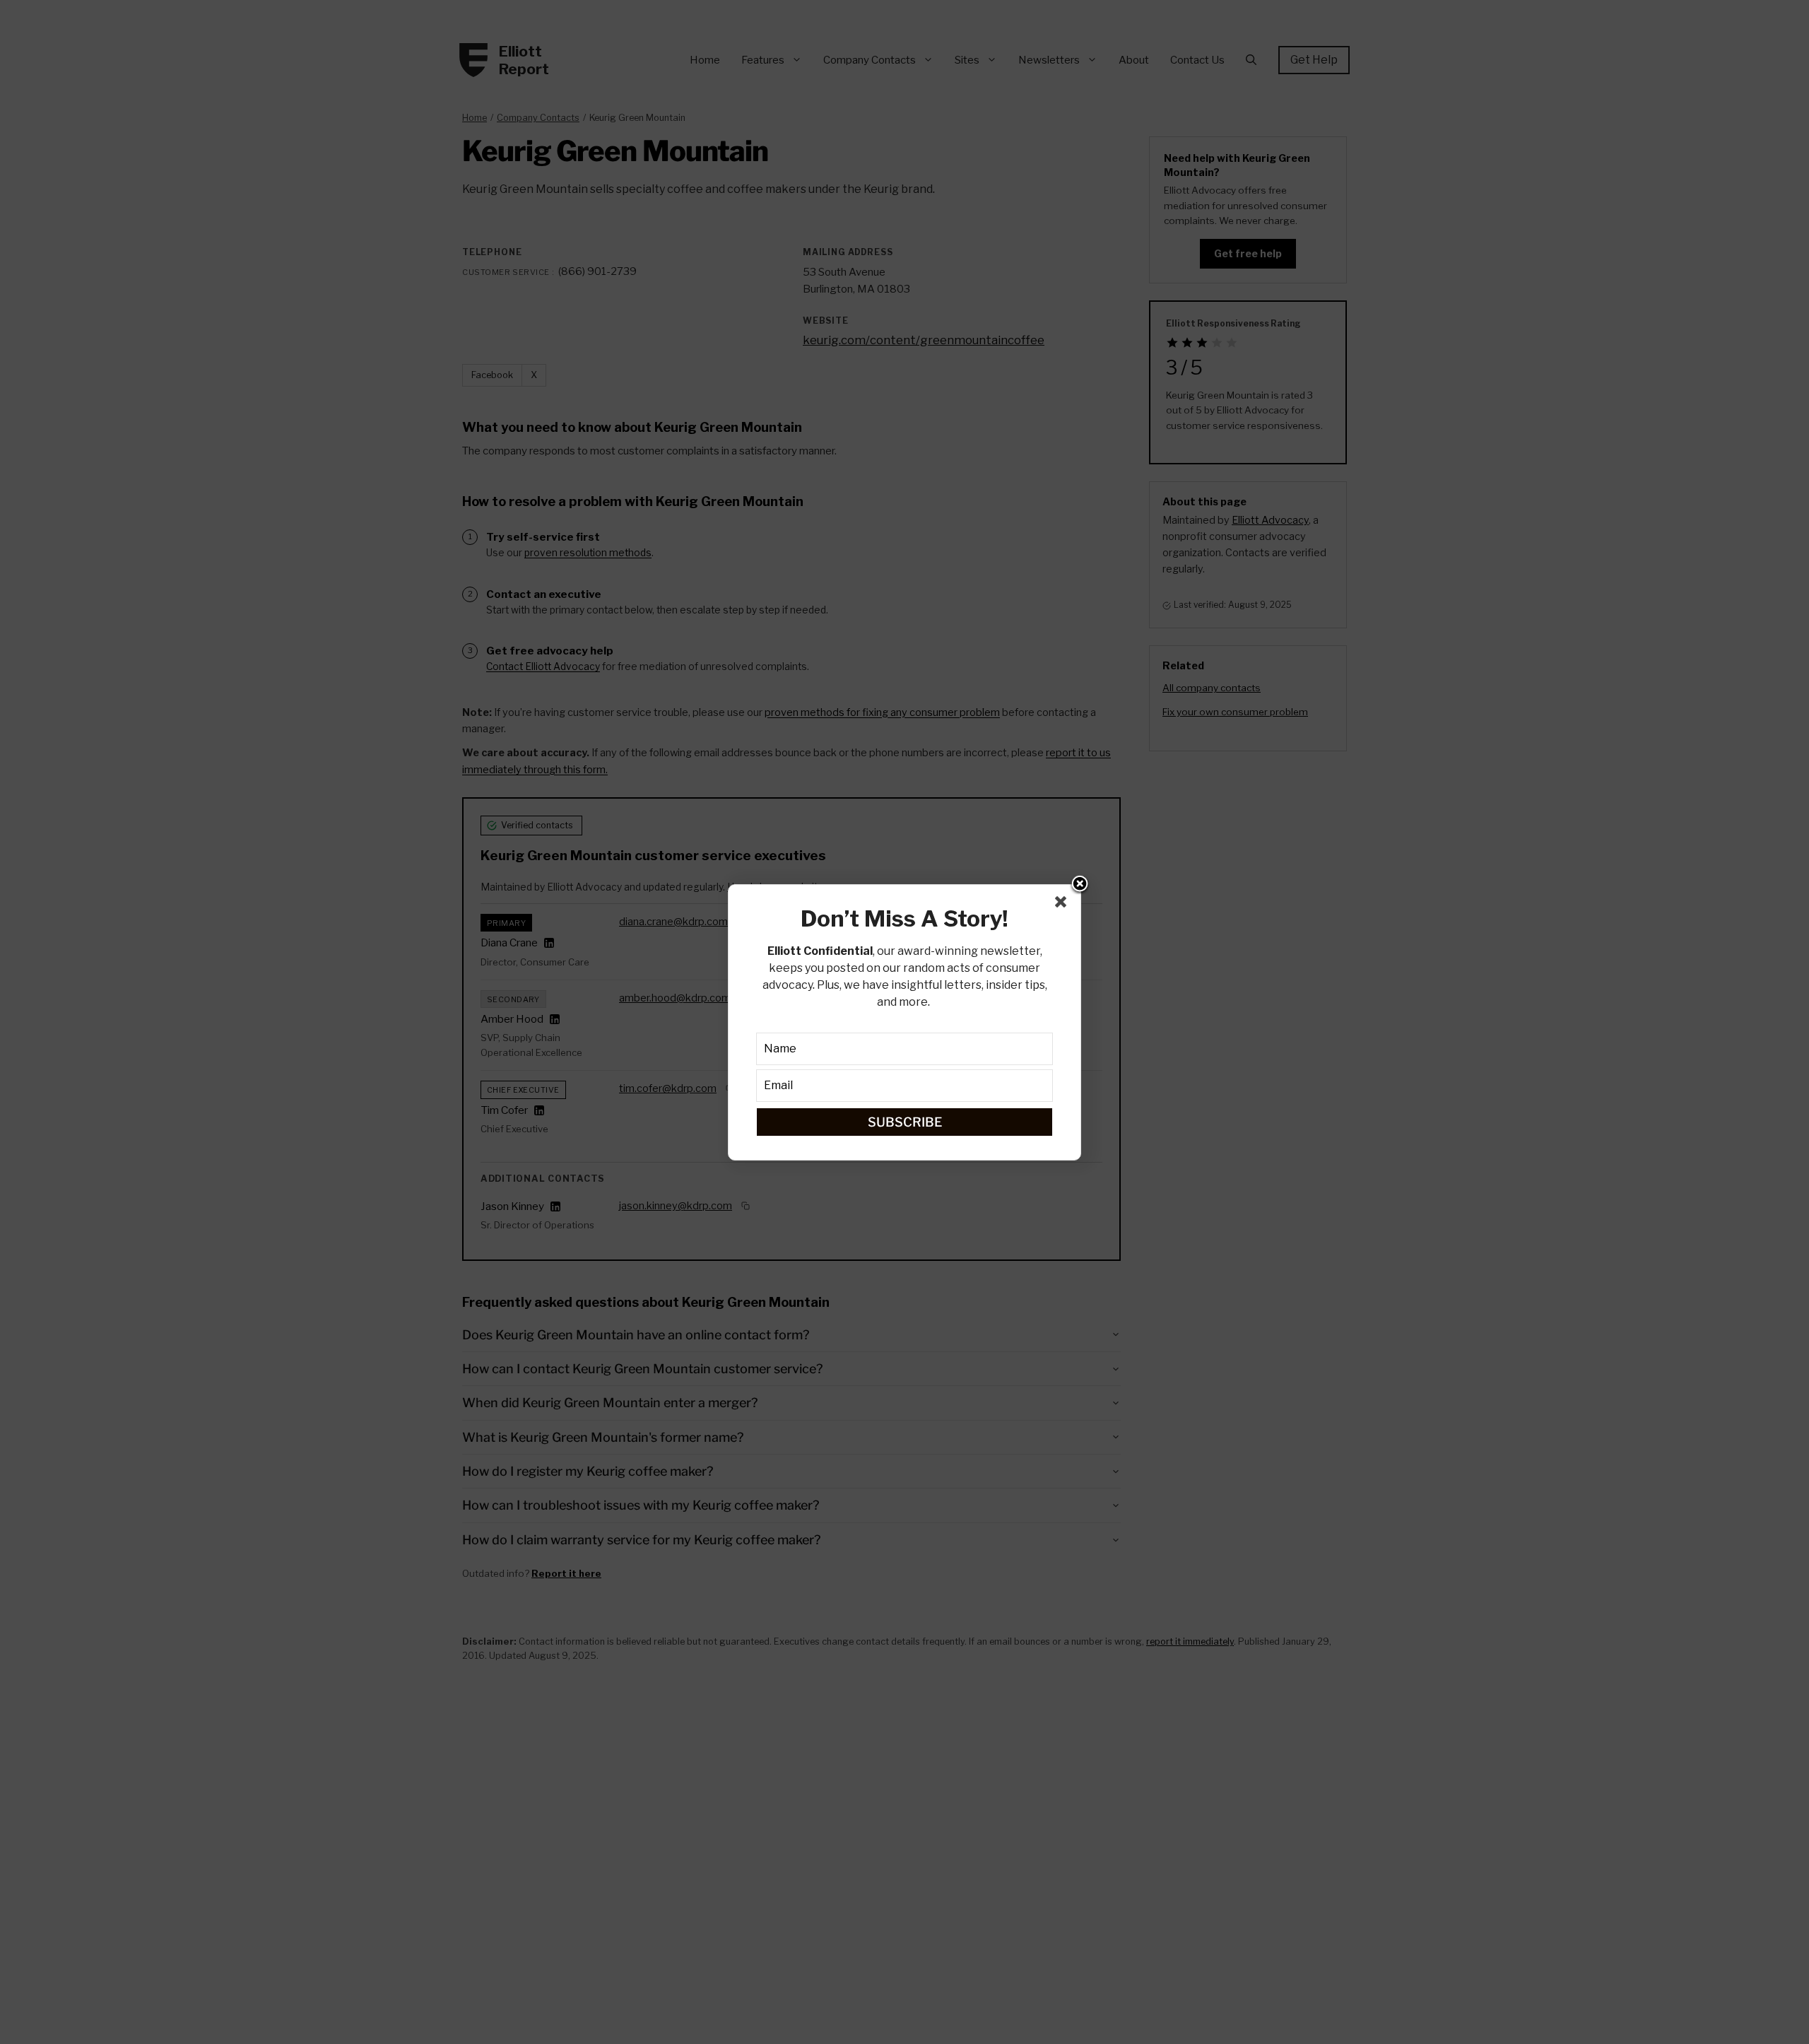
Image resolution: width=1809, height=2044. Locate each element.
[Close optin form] (1063, 905)
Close (1080, 885)
